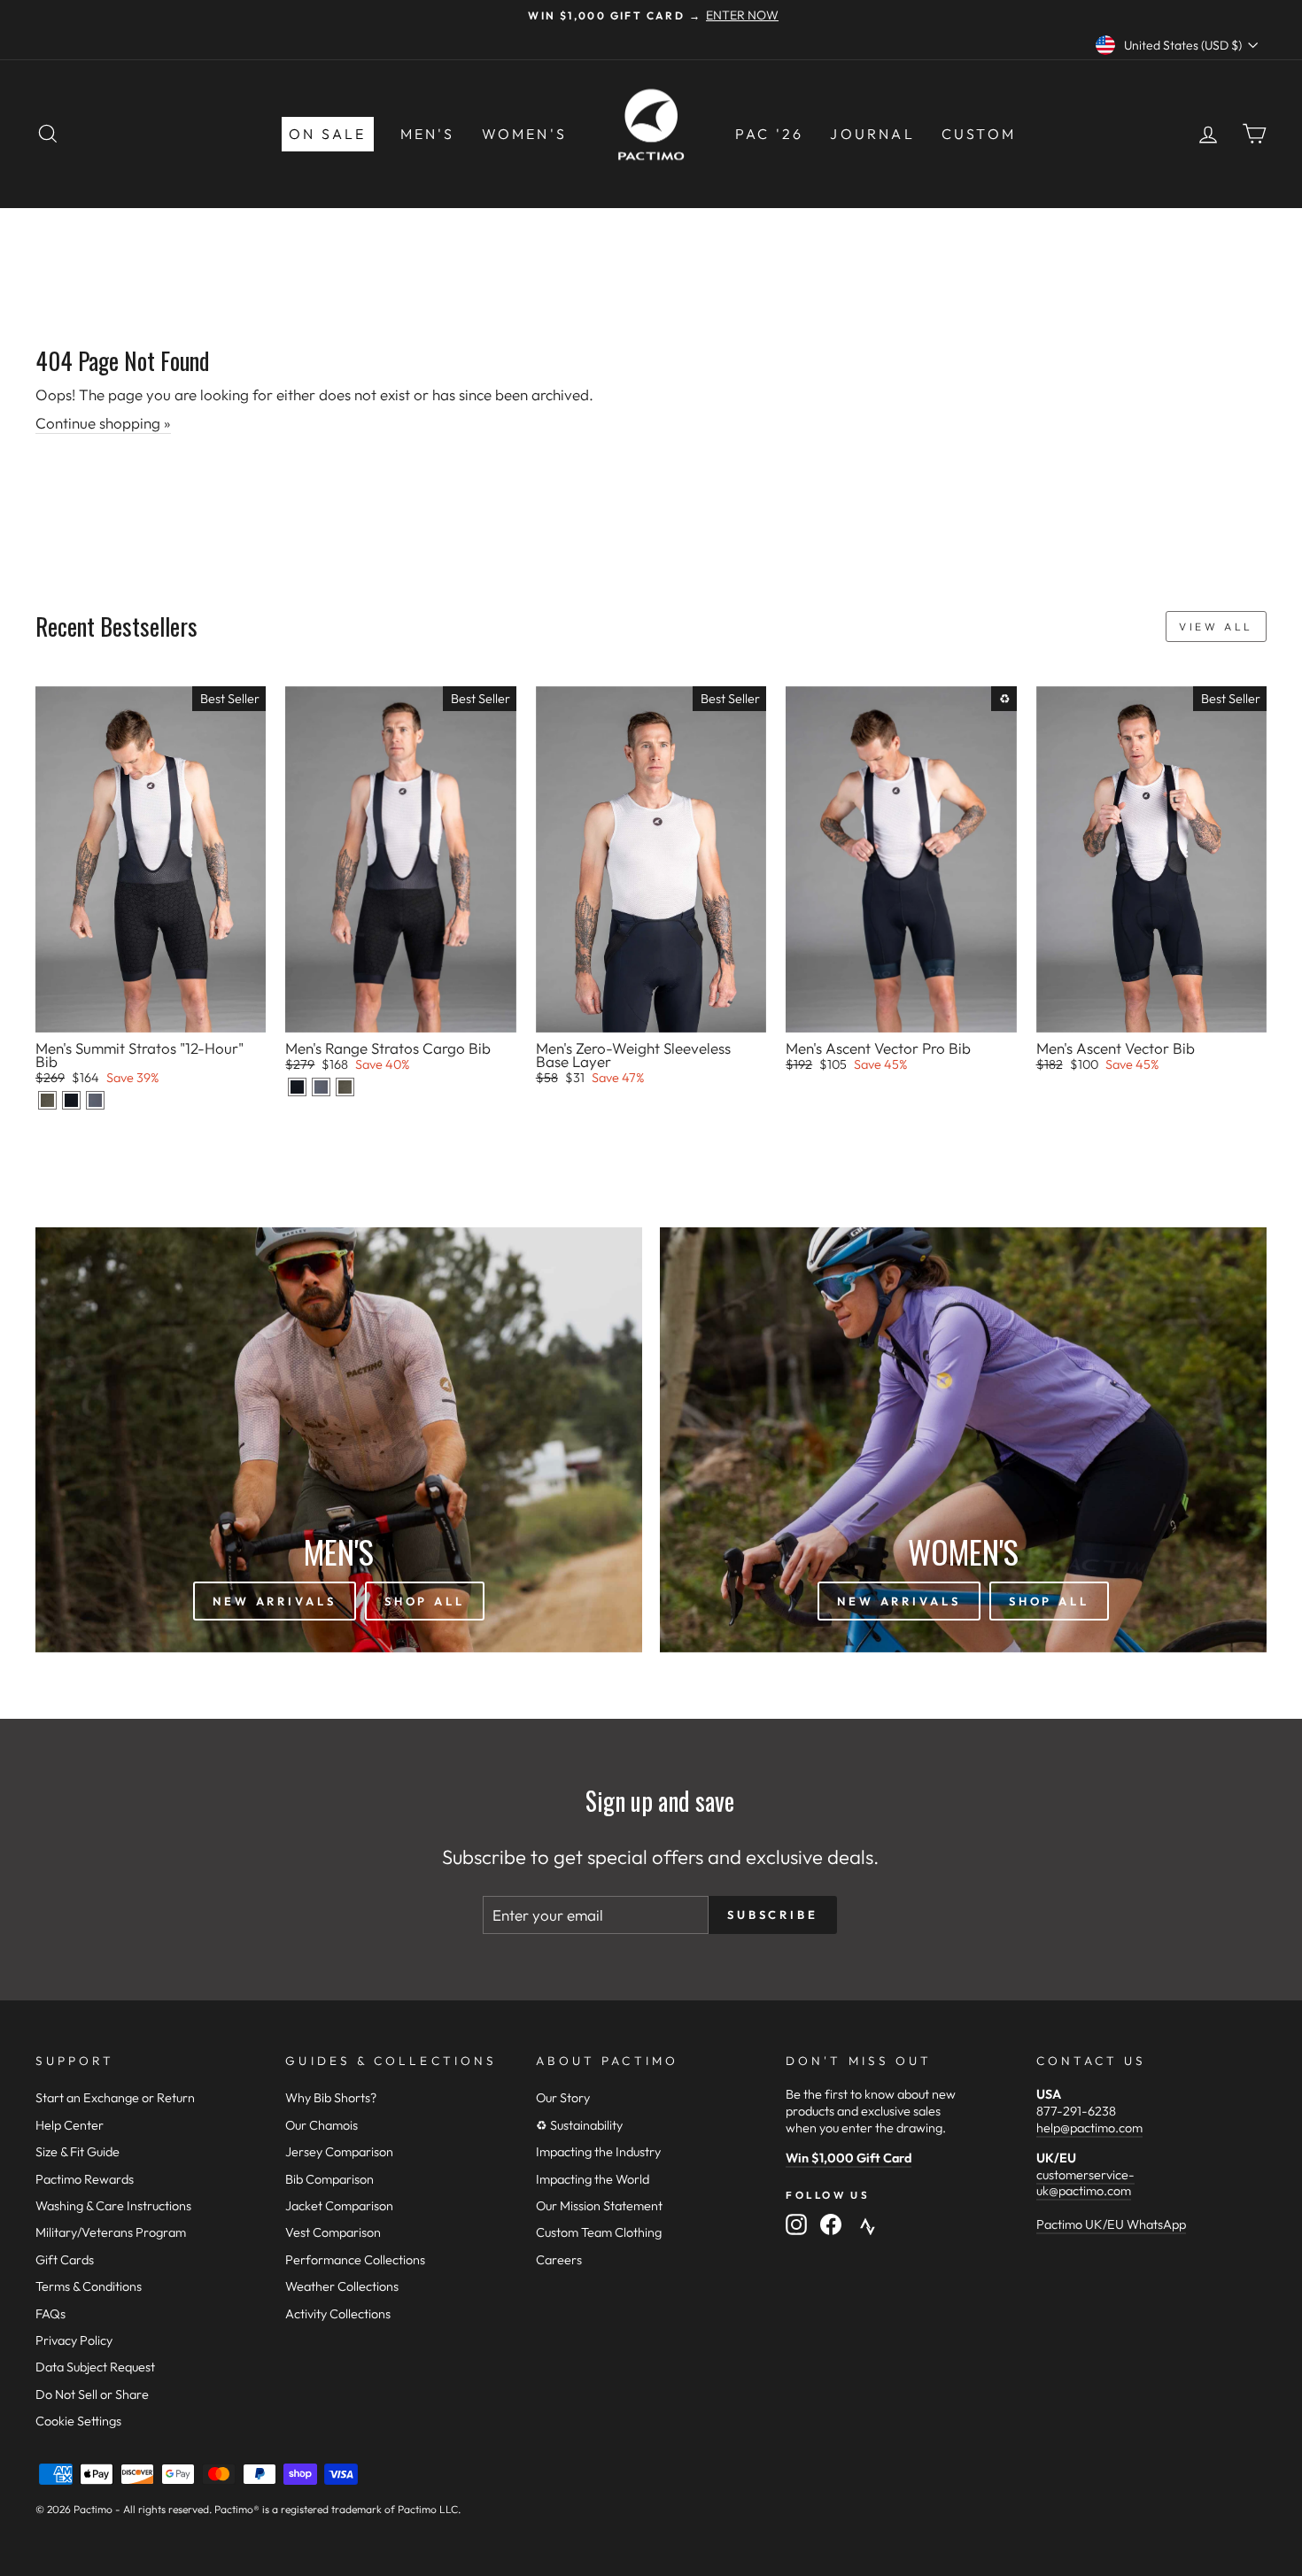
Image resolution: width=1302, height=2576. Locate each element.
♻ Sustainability (579, 2125)
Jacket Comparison (339, 2206)
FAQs (50, 2314)
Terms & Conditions (89, 2286)
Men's (428, 134)
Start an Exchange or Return (115, 2098)
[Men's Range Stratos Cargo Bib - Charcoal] (321, 1087)
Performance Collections (355, 2260)
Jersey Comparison (339, 2152)
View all (1216, 627)
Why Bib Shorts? (331, 2098)
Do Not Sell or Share (92, 2394)
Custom (979, 134)
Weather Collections (342, 2286)
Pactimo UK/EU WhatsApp (1111, 2224)
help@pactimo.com (1089, 2128)
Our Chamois (322, 2125)
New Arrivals (275, 1601)
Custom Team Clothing (599, 2232)
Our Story (563, 2098)
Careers (559, 2260)
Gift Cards (65, 2260)
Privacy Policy (74, 2340)
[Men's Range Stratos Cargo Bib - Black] (297, 1087)
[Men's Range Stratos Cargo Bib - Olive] (345, 1087)
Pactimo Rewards (85, 2179)
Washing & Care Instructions (113, 2206)
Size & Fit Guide (77, 2152)
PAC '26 (769, 134)
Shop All (425, 1601)
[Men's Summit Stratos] (47, 1100)
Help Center (70, 2125)
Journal (872, 134)
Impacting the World (593, 2179)
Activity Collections (338, 2314)
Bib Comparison (329, 2179)
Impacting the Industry (598, 2152)
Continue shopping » (103, 423)
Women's (524, 134)
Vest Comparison (333, 2232)
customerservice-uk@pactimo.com (1085, 2183)
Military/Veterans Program (111, 2232)
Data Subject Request (95, 2367)
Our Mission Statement (599, 2206)
